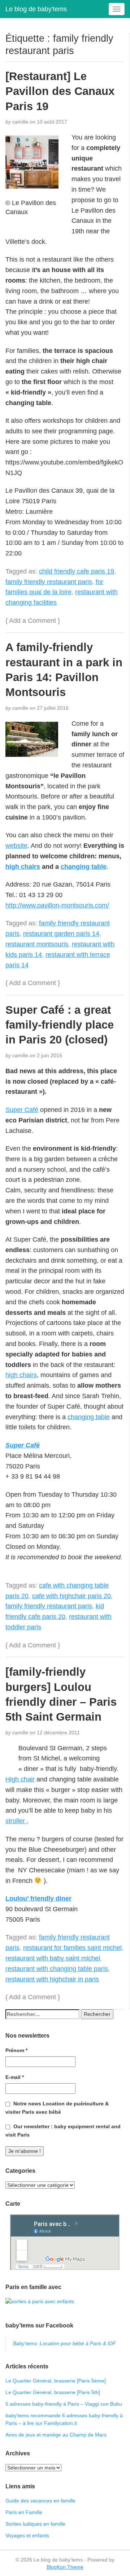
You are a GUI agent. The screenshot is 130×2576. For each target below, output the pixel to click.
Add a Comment (32, 621)
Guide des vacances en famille (40, 2501)
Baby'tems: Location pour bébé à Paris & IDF (64, 2343)
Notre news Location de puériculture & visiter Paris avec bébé (57, 2108)
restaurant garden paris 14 (61, 934)
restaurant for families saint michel (72, 1948)
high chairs (23, 867)
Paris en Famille (24, 2512)
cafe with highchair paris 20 (71, 1596)
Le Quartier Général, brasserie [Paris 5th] (53, 2392)
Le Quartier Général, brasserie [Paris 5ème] (56, 2381)
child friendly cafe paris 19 (77, 571)
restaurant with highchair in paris (52, 1979)
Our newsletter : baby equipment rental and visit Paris (63, 2131)
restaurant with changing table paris (57, 1969)
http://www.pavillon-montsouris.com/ (57, 905)
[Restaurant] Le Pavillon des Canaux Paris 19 (60, 91)
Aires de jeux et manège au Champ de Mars (56, 2435)
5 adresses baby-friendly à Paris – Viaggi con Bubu (64, 2404)
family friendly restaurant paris (49, 582)
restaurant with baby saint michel (53, 1958)
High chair (20, 1779)
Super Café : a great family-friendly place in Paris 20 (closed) (60, 1025)
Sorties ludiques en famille (35, 2524)
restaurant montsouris (37, 944)
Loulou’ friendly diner (38, 1898)
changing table (84, 867)
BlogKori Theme (65, 2567)
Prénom (16, 2050)
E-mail (15, 2077)
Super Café (22, 1110)
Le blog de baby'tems (36, 9)
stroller (16, 1821)
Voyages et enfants (27, 2535)
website (16, 846)
